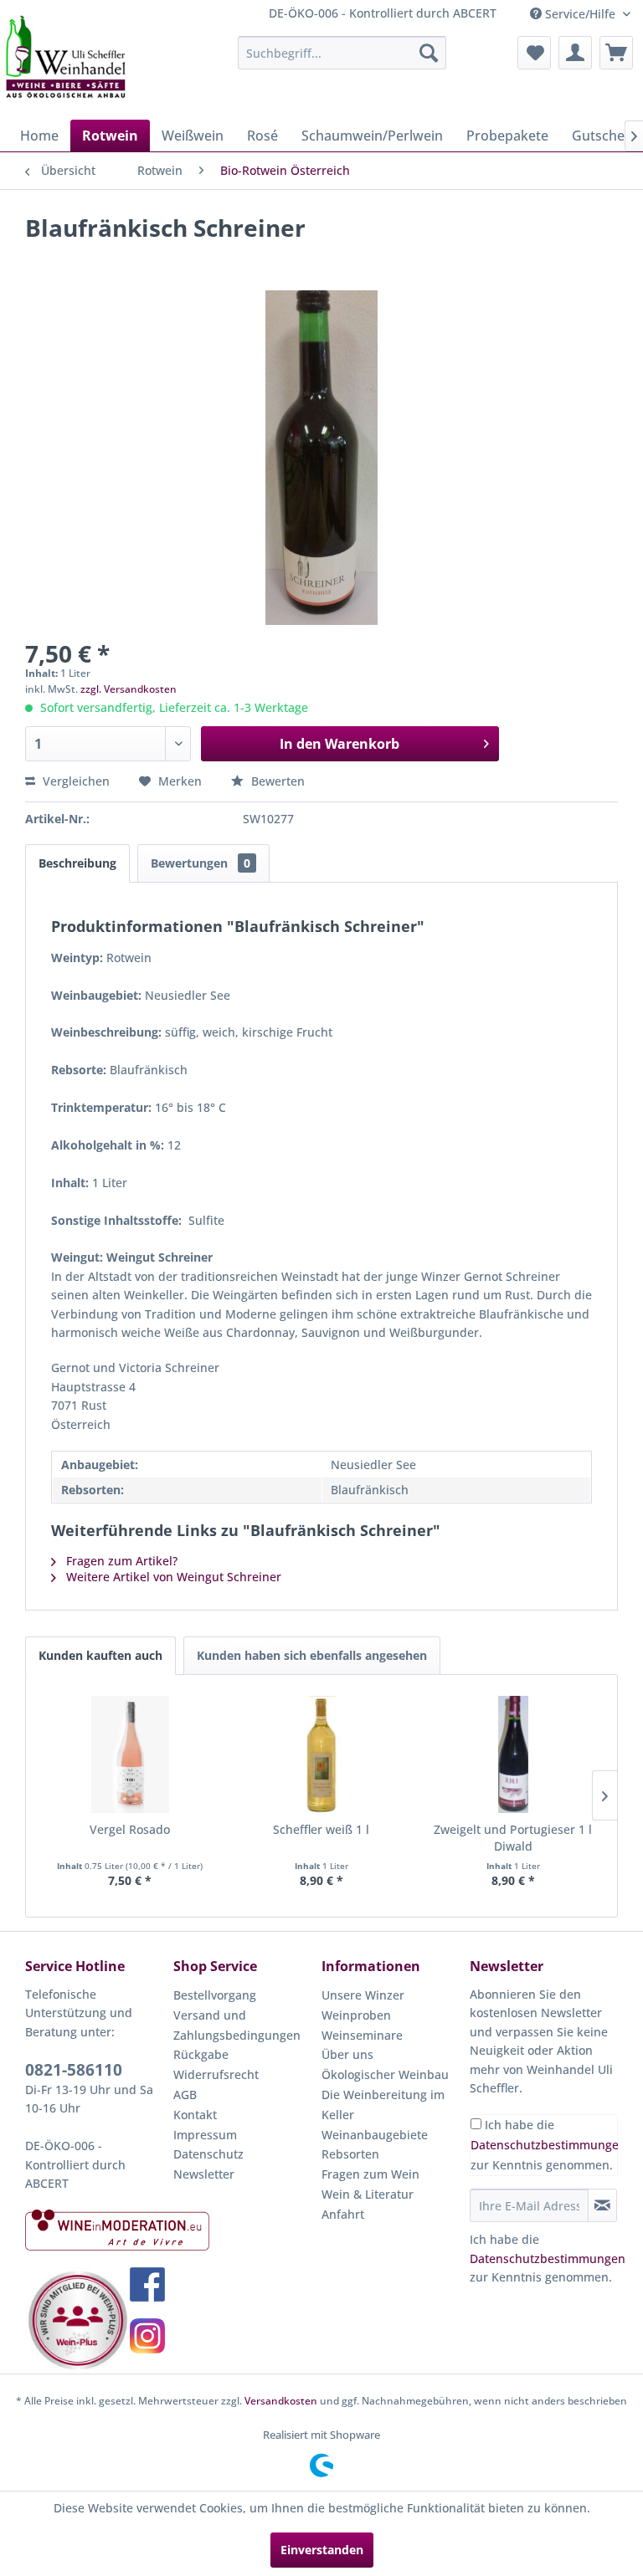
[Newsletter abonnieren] (602, 2205)
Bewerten (276, 781)
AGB (185, 2095)
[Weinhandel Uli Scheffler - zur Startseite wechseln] (64, 57)
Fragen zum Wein (370, 2174)
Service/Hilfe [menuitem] (580, 14)
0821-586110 (74, 2070)
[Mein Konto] (575, 53)
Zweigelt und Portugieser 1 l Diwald (513, 1838)
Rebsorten (350, 2154)
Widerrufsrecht (216, 2074)
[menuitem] (342, 53)
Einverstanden (322, 2550)
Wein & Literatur (368, 2194)
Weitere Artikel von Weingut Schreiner (172, 1577)
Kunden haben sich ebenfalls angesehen (312, 1655)
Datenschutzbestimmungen (548, 2145)
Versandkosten (281, 2401)
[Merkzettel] (534, 53)
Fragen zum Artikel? (120, 1561)
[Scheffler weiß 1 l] (322, 1754)
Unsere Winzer (363, 1995)
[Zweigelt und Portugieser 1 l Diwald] (513, 1754)
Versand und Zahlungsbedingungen (237, 2025)
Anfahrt (343, 2214)
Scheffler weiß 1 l (321, 1829)
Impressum (205, 2135)
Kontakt (195, 2115)
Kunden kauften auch (100, 1655)
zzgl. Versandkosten (129, 689)
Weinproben (356, 2015)
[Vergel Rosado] (130, 1754)
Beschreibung (77, 863)
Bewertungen (201, 863)
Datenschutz (208, 2154)
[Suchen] (429, 53)
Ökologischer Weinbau (385, 2074)
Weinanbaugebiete (375, 2135)
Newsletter (204, 2174)
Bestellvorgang (215, 1995)
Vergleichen (75, 781)
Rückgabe (201, 2054)
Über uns (347, 2054)
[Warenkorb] (616, 53)
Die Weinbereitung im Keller (383, 2105)
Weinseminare (362, 2035)
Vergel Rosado (130, 1829)
